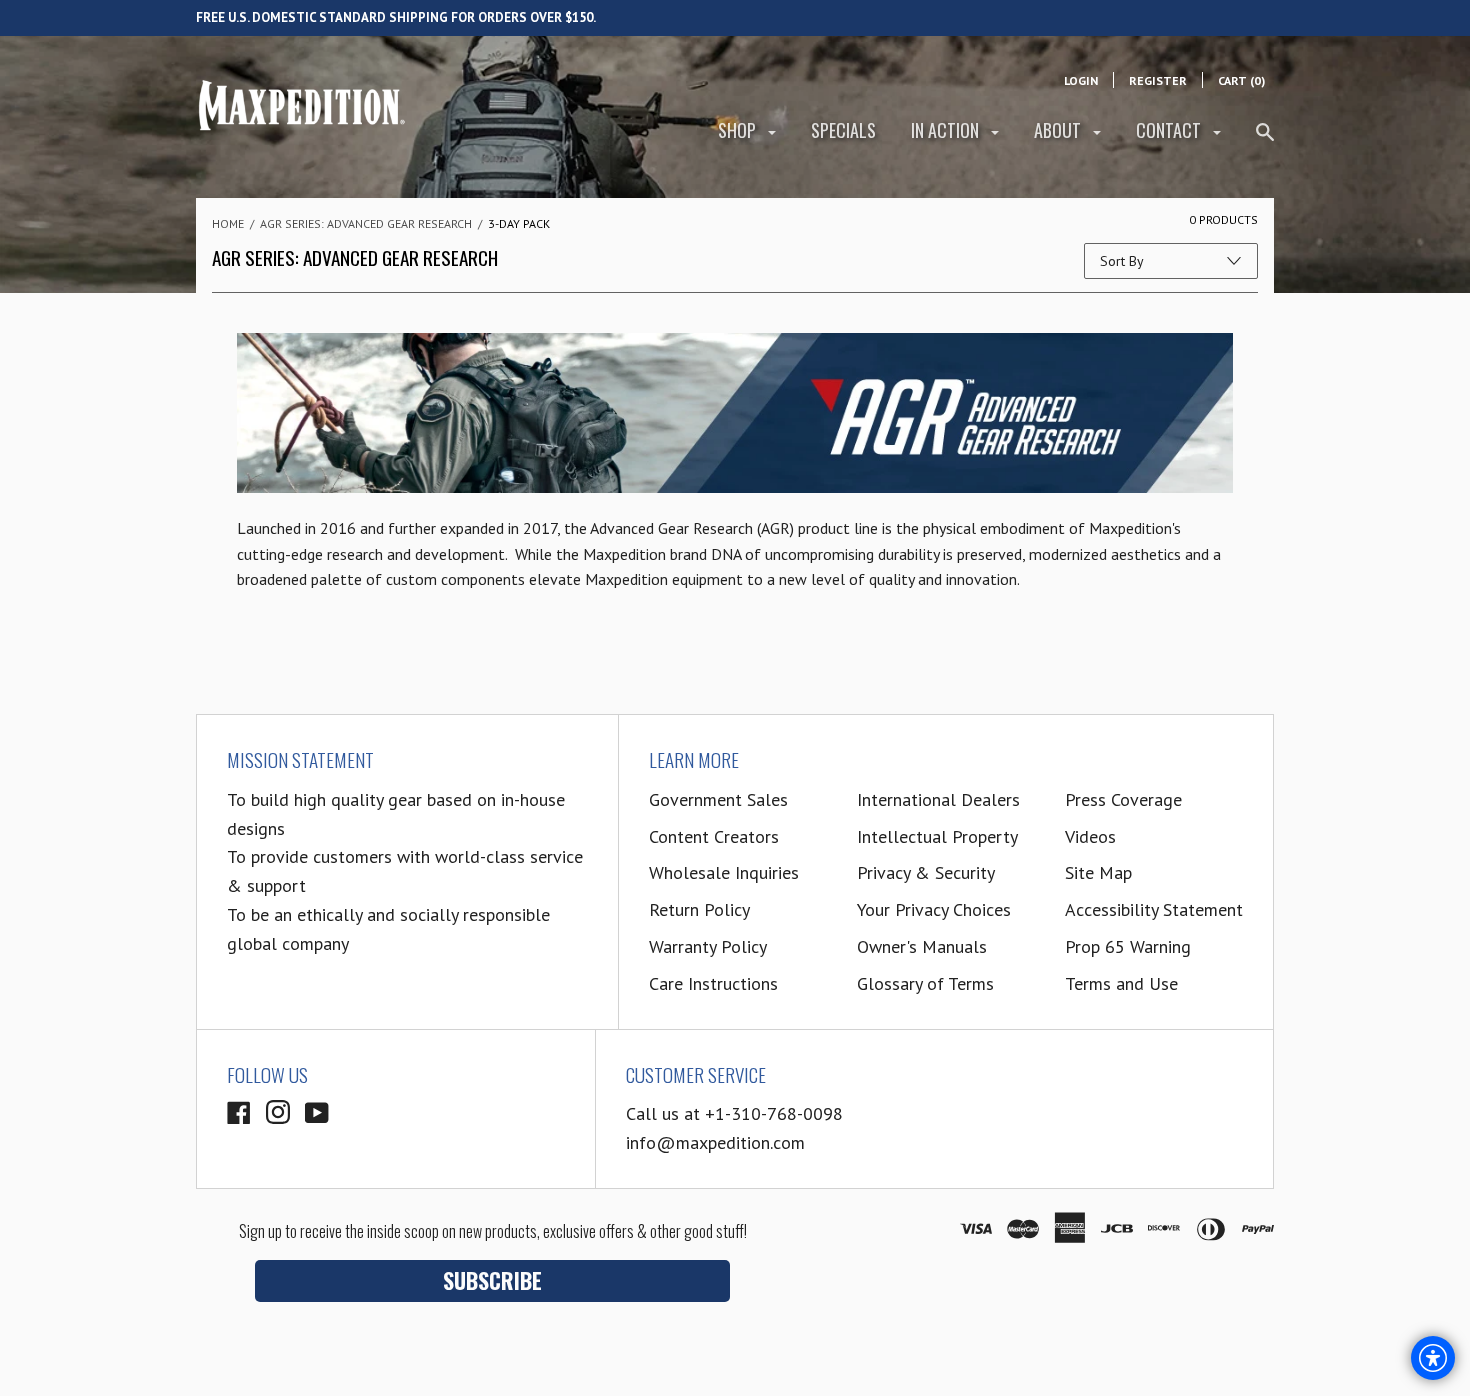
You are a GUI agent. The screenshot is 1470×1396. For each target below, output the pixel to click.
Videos (1090, 836)
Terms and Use (1121, 983)
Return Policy (699, 909)
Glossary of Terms (925, 983)
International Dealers (938, 799)
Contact (1170, 130)
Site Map (1098, 872)
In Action (947, 130)
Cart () (1241, 80)
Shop (739, 130)
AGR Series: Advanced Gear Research (366, 223)
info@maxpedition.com (715, 1142)
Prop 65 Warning (1128, 946)
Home (228, 223)
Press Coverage (1123, 799)
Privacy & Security (926, 872)
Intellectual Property (937, 836)
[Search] (1265, 140)
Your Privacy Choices (934, 909)
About (1059, 130)
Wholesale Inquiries (724, 872)
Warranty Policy (708, 946)
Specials (843, 130)
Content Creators (714, 836)
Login (1081, 80)
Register (1158, 80)
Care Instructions (713, 983)
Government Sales (718, 799)
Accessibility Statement (1154, 909)
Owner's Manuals (922, 946)
